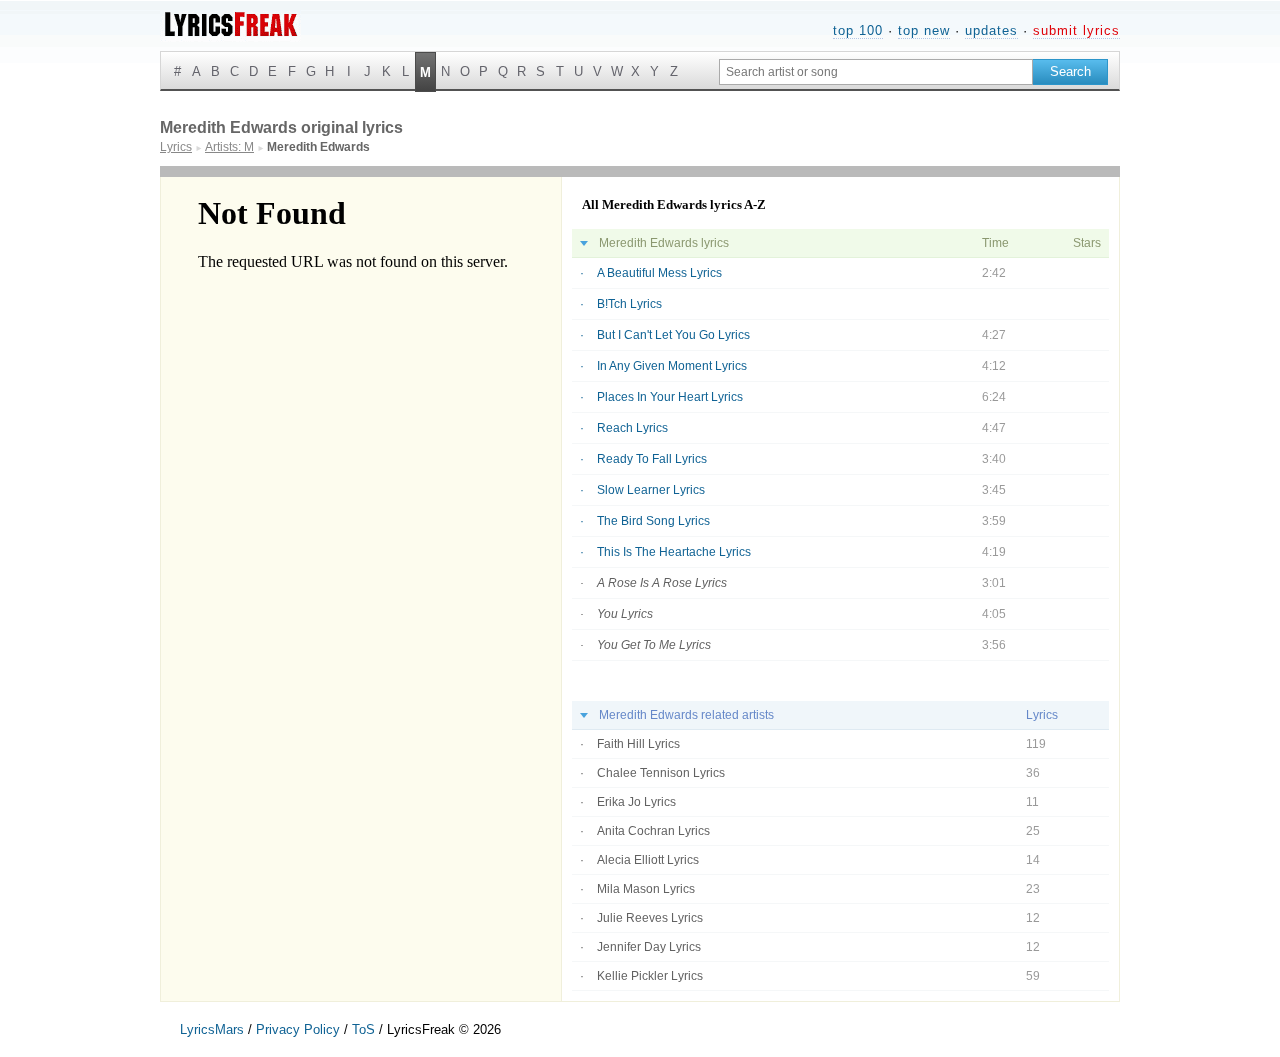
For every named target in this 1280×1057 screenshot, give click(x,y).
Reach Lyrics (632, 428)
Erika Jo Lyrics (636, 802)
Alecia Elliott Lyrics (648, 860)
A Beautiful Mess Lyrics (659, 273)
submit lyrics (1076, 30)
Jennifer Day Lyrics (649, 947)
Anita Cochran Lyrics (653, 831)
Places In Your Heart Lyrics (670, 397)
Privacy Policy (298, 1029)
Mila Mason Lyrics (646, 889)
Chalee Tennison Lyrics (661, 773)
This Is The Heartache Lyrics (674, 552)
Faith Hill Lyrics (638, 744)
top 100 (858, 30)
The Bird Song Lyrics (653, 521)
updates (991, 30)
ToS (363, 1029)
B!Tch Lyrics (629, 304)
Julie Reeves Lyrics (650, 918)
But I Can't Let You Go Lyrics (673, 335)
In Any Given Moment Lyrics (672, 366)
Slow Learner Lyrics (651, 490)
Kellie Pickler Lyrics (650, 976)
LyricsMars (212, 1029)
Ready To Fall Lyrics (652, 459)
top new (924, 30)
